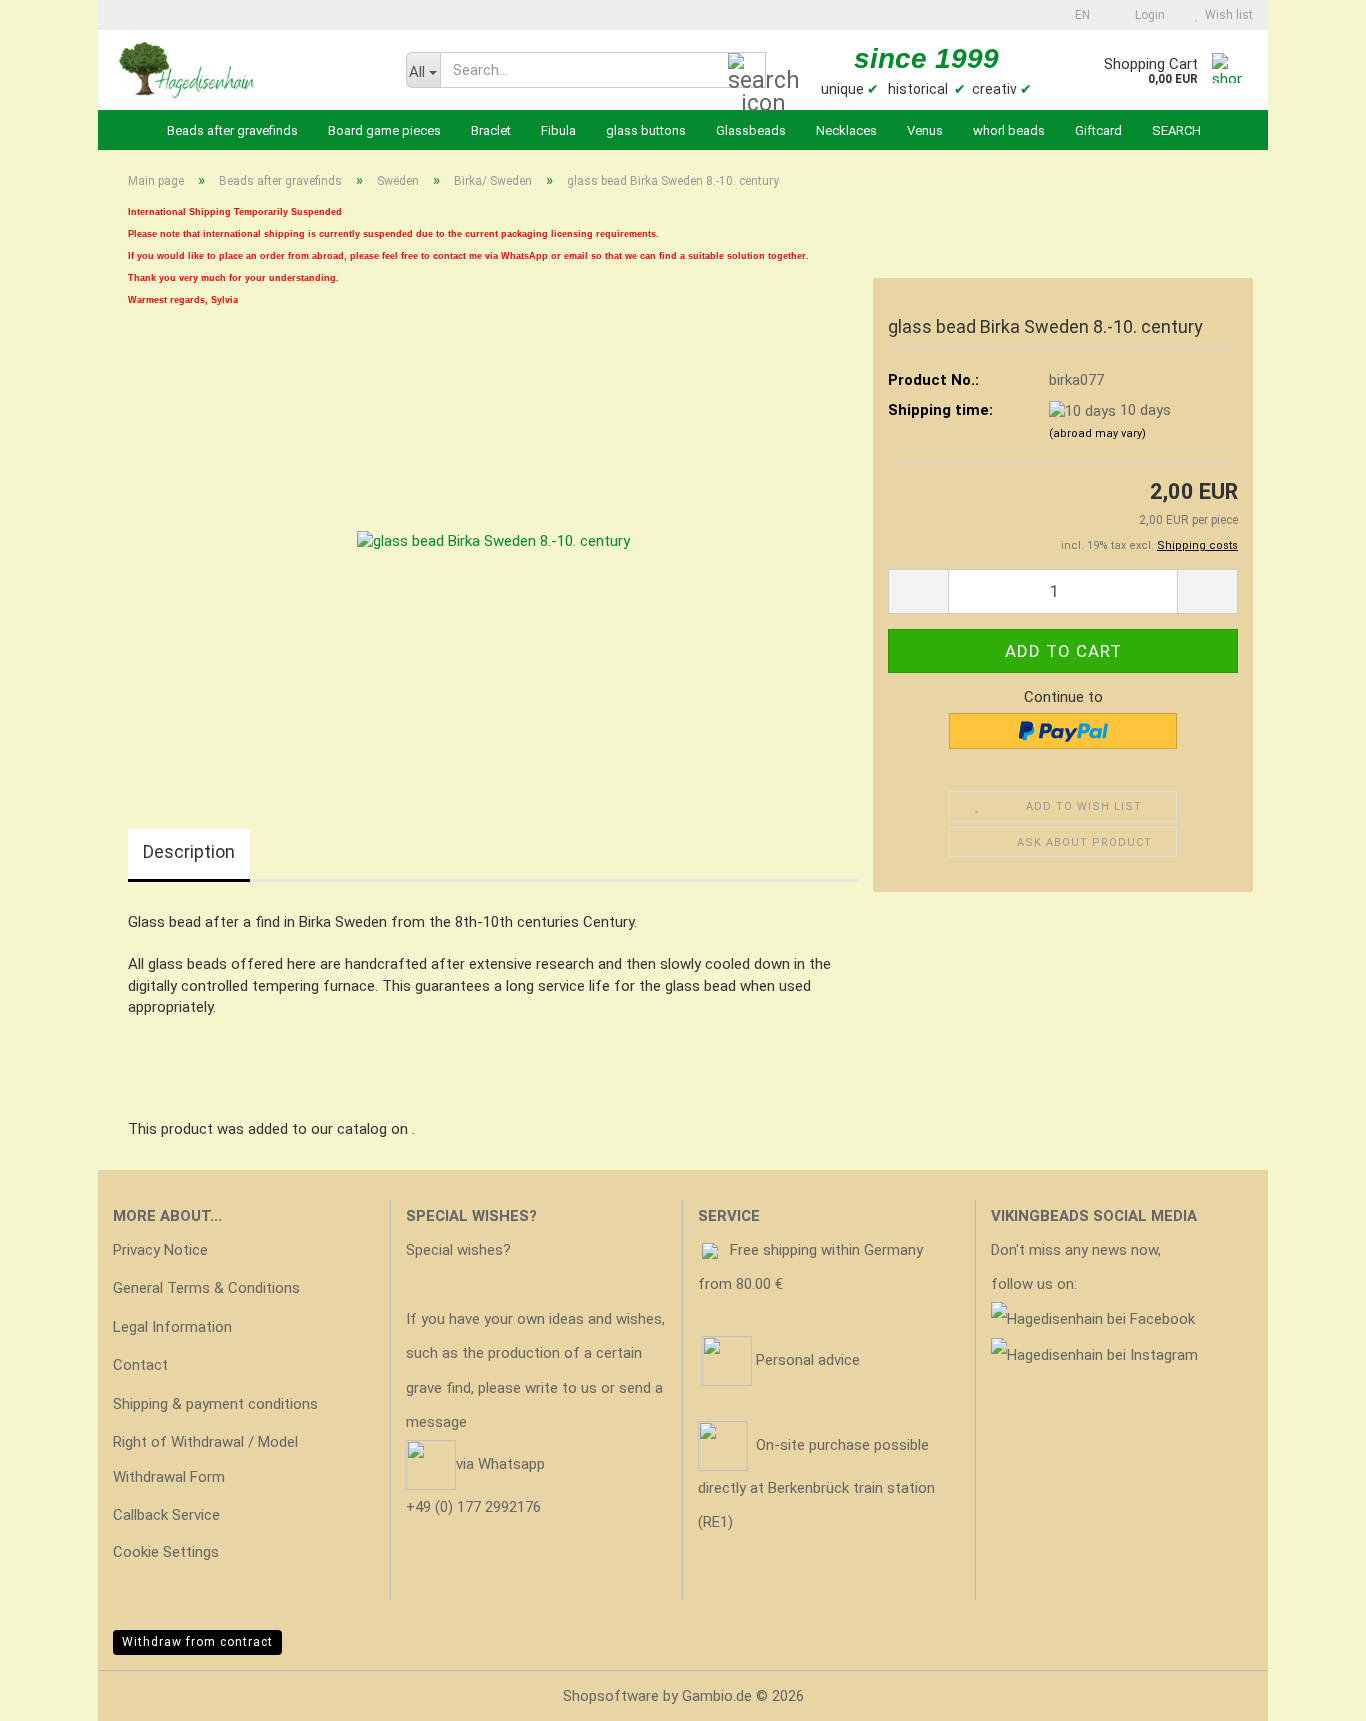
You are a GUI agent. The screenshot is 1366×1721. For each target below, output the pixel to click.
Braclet (491, 130)
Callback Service (166, 1515)
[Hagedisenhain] (244, 70)
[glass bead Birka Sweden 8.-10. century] (493, 540)
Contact (140, 1365)
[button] (1076, 15)
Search (1176, 130)
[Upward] (1311, 1691)
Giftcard (1098, 130)
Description (189, 851)
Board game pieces (384, 130)
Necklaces (846, 130)
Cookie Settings (166, 1552)
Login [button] (1147, 15)
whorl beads (1009, 130)
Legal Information (172, 1327)
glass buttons (646, 130)
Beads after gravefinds (232, 130)
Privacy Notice (160, 1250)
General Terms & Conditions (206, 1288)
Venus (925, 130)
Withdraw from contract (197, 1642)
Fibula (558, 130)
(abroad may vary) (1097, 433)
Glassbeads (751, 130)
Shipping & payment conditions (215, 1404)
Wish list (1226, 15)
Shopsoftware (611, 1696)
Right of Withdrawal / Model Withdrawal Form (205, 1459)
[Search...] (747, 71)
